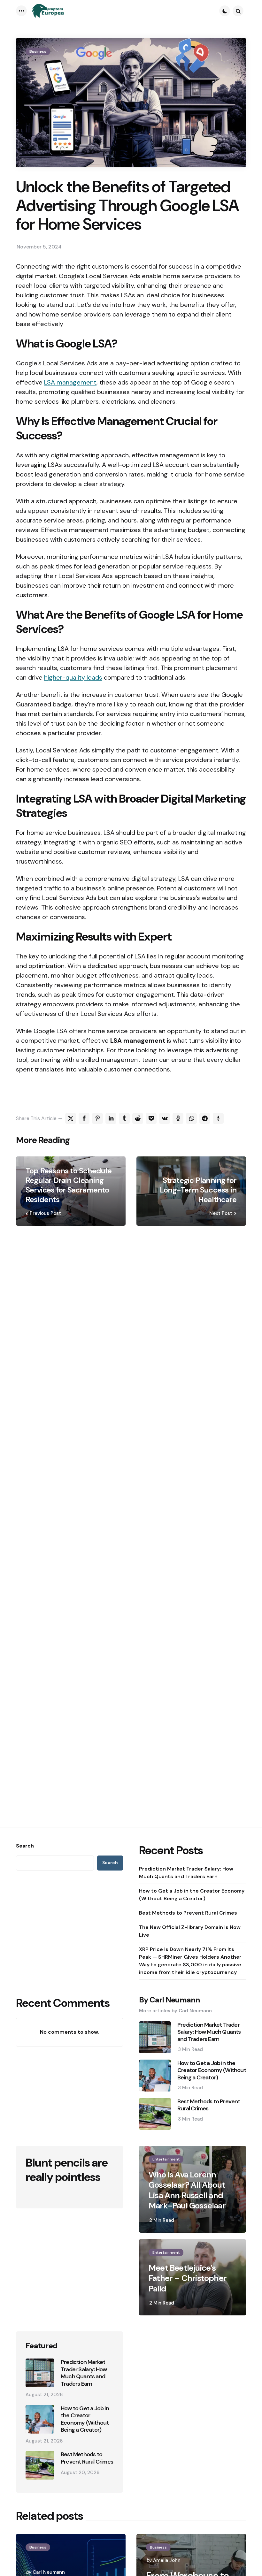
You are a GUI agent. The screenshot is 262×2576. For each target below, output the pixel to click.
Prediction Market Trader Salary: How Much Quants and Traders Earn (186, 1873)
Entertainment (166, 2159)
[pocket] (151, 1118)
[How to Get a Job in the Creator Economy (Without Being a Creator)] (40, 2419)
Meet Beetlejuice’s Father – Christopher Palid (188, 2278)
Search (25, 1846)
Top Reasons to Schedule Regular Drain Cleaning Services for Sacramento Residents (69, 1185)
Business (38, 51)
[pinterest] (97, 1118)
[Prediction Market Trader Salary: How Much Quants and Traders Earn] (40, 2373)
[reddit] (138, 1118)
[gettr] (218, 1118)
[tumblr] (124, 1118)
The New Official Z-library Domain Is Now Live (190, 1931)
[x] (71, 1118)
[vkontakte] (165, 1118)
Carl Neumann (49, 2572)
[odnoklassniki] (178, 1118)
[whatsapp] (191, 1118)
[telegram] (205, 1118)
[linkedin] (111, 1118)
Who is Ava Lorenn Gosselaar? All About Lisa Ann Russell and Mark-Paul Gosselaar (187, 2190)
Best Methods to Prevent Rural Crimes (188, 1913)
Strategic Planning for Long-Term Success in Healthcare (198, 1190)
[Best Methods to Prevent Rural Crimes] (40, 2465)
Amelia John (167, 2560)
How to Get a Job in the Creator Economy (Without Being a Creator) (192, 1895)
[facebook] (84, 1118)
